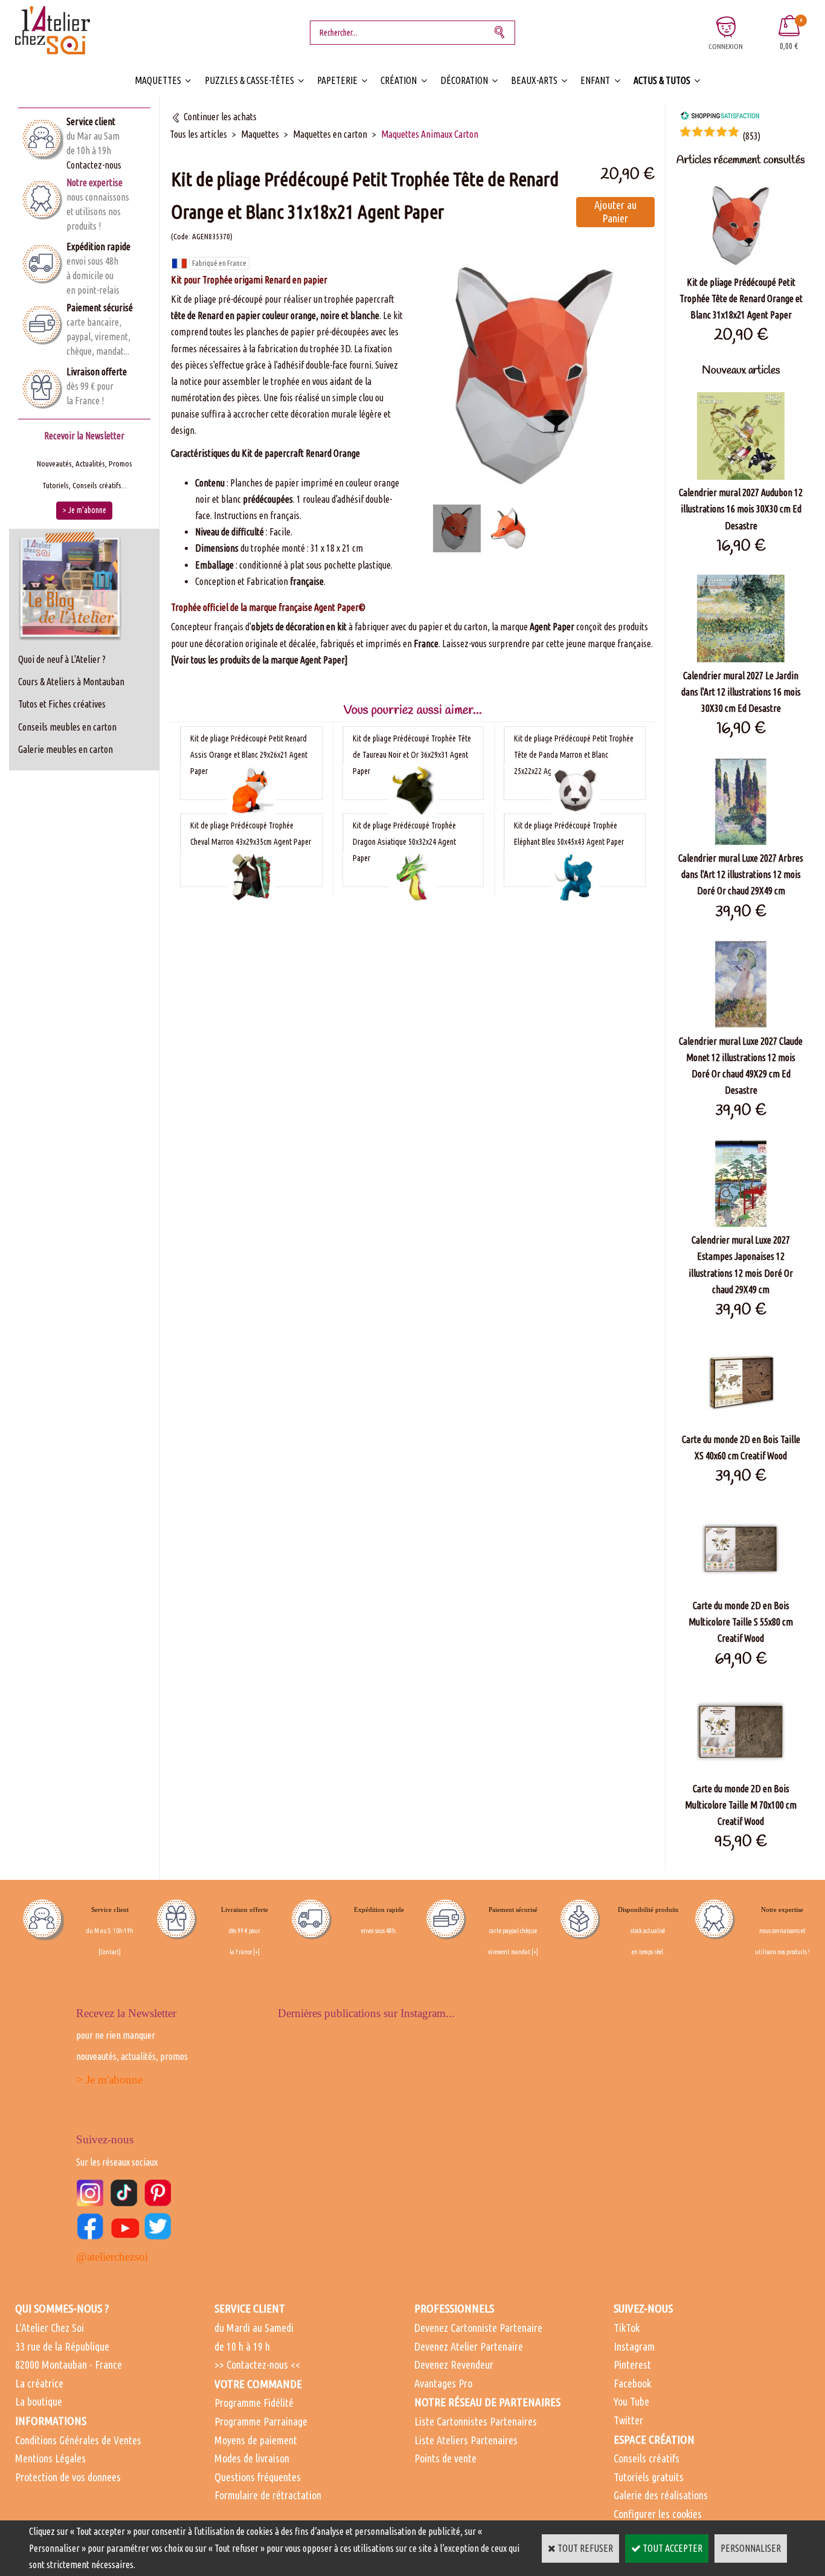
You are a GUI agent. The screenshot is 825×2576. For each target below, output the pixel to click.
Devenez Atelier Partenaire (469, 2346)
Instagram (634, 2346)
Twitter (628, 2420)
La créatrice (39, 2383)
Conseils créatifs (647, 2458)
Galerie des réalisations (661, 2495)
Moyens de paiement (256, 2440)
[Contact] (110, 1952)
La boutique (39, 2401)
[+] (256, 1952)
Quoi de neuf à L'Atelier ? (62, 659)
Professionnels (454, 2308)
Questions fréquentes (258, 2477)
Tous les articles (198, 134)
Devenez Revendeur (454, 2365)
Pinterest (632, 2365)
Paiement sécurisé (100, 308)
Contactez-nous (94, 165)
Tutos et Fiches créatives (62, 704)
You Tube (631, 2401)
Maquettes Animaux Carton (430, 134)
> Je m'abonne (109, 2080)
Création (399, 80)
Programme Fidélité (254, 2403)
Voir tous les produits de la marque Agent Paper (259, 660)
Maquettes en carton (330, 134)
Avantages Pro (443, 2383)
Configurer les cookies (658, 2514)
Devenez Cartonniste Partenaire (478, 2328)
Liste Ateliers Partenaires (466, 2440)
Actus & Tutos (662, 80)
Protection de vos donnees (68, 2477)
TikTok (627, 2328)
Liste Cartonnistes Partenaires (476, 2421)
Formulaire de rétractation (268, 2495)
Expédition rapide (98, 247)
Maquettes (158, 80)
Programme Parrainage (261, 2421)
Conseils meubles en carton (67, 727)
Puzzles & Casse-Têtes (249, 80)
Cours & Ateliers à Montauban (71, 682)
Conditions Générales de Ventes (78, 2440)
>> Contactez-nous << (257, 2365)
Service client (91, 121)
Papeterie (337, 80)
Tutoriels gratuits (649, 2477)
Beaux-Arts (534, 80)
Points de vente (445, 2458)
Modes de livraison (252, 2458)
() (751, 136)
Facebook (632, 2383)
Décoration (464, 80)
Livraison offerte (97, 372)
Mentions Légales (50, 2458)
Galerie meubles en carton (66, 749)
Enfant (595, 80)
